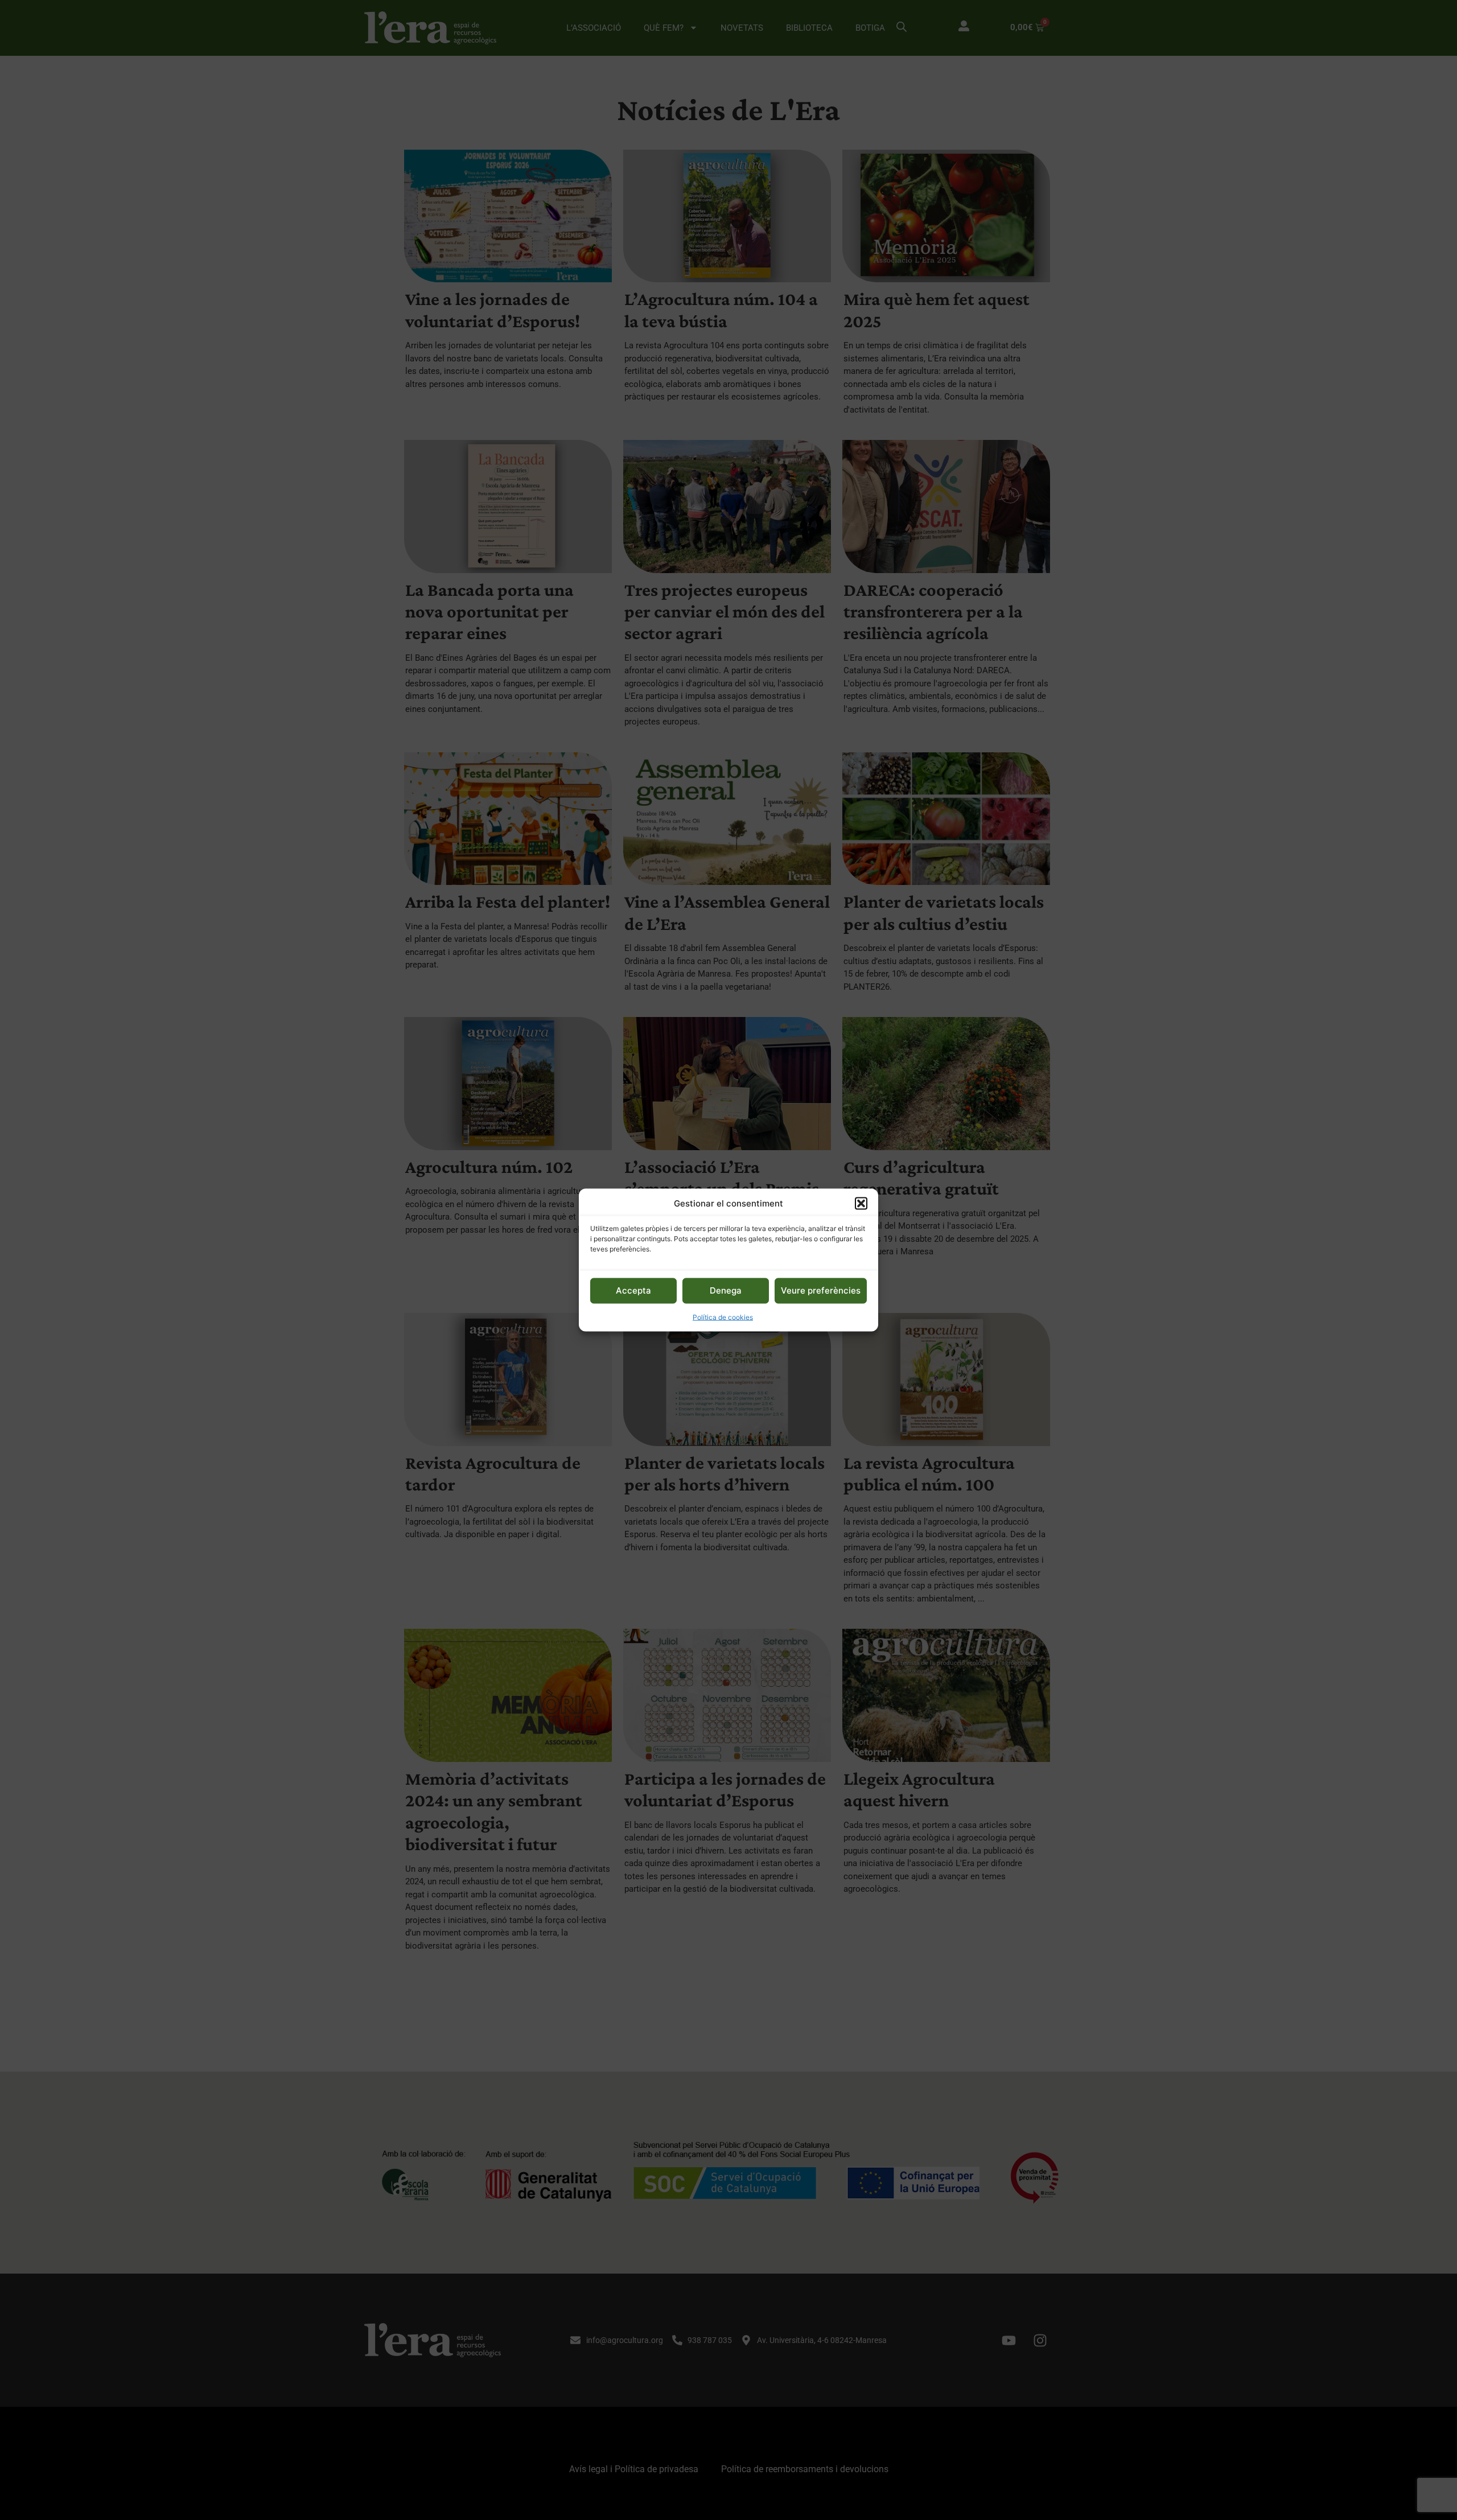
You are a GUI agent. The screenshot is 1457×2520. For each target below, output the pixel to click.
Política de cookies (723, 1317)
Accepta (633, 1290)
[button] (861, 1204)
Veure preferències (821, 1290)
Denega (726, 1290)
